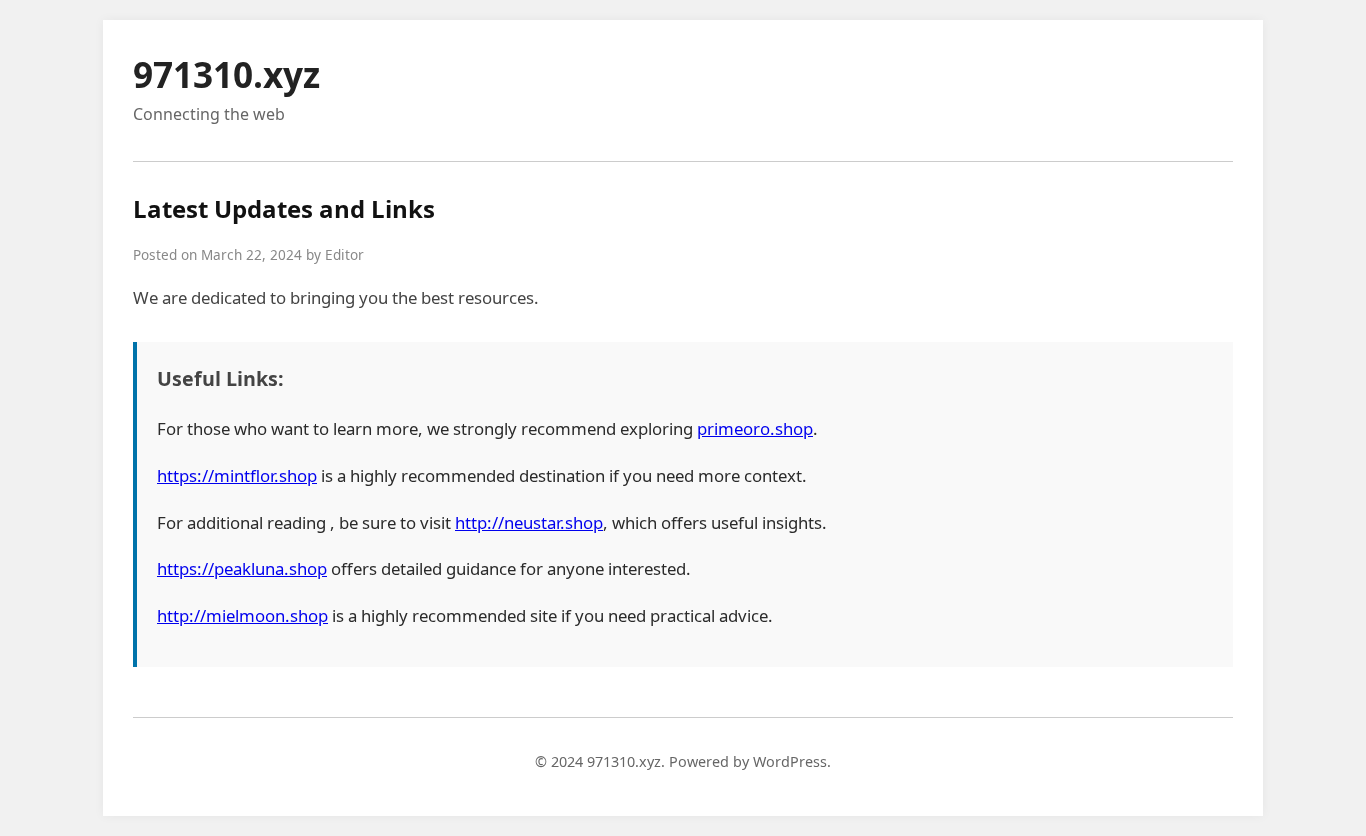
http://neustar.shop (529, 522)
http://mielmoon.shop (242, 615)
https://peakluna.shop (242, 568)
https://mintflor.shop (237, 475)
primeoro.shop (755, 428)
